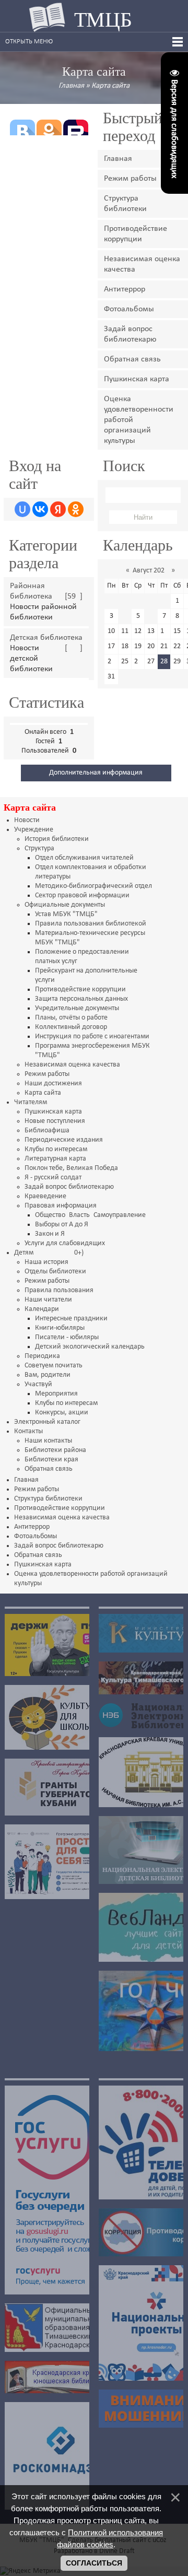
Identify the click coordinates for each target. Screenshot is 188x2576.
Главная (71, 86)
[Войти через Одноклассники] (76, 509)
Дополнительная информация (96, 773)
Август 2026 (150, 571)
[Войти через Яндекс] (58, 509)
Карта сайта (110, 86)
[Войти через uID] (22, 509)
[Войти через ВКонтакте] (40, 509)
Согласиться (94, 2563)
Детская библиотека (46, 638)
